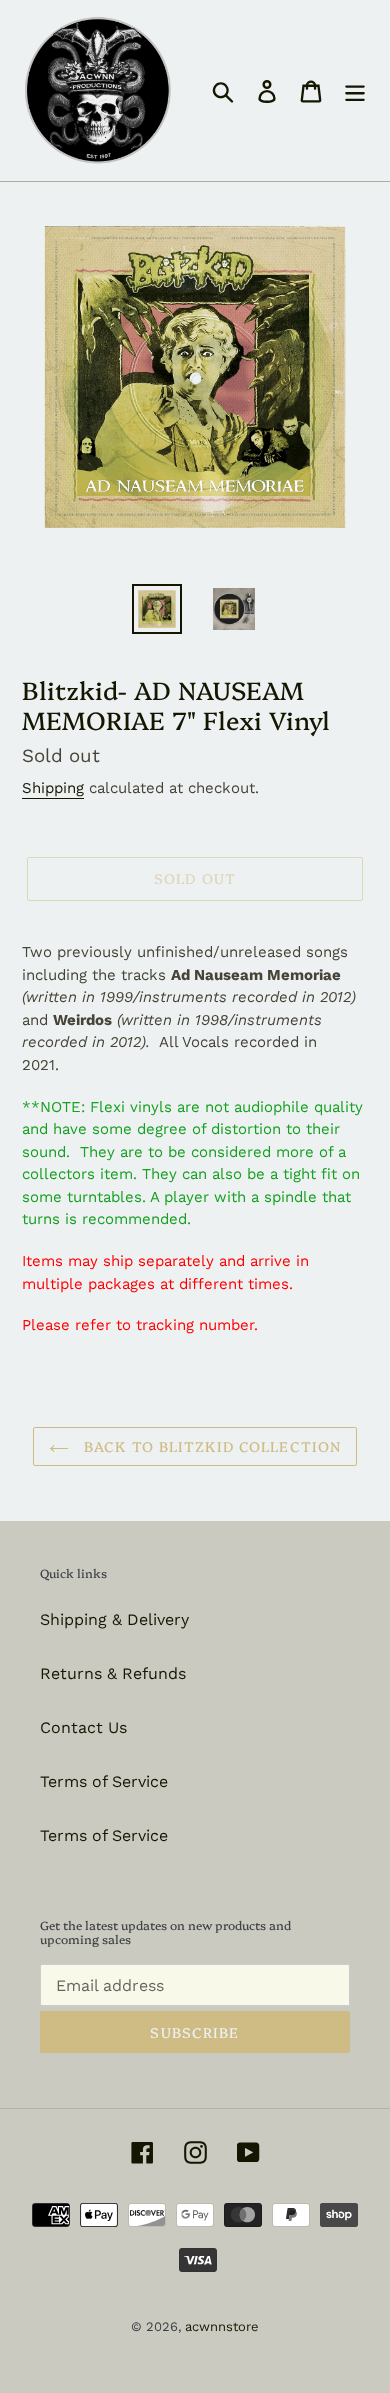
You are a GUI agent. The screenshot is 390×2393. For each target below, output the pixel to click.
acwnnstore (222, 2326)
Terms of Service (104, 1781)
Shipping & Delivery (114, 1619)
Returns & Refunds (113, 1673)
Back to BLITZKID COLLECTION (210, 1446)
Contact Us (83, 1727)
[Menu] (355, 90)
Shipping (53, 788)
